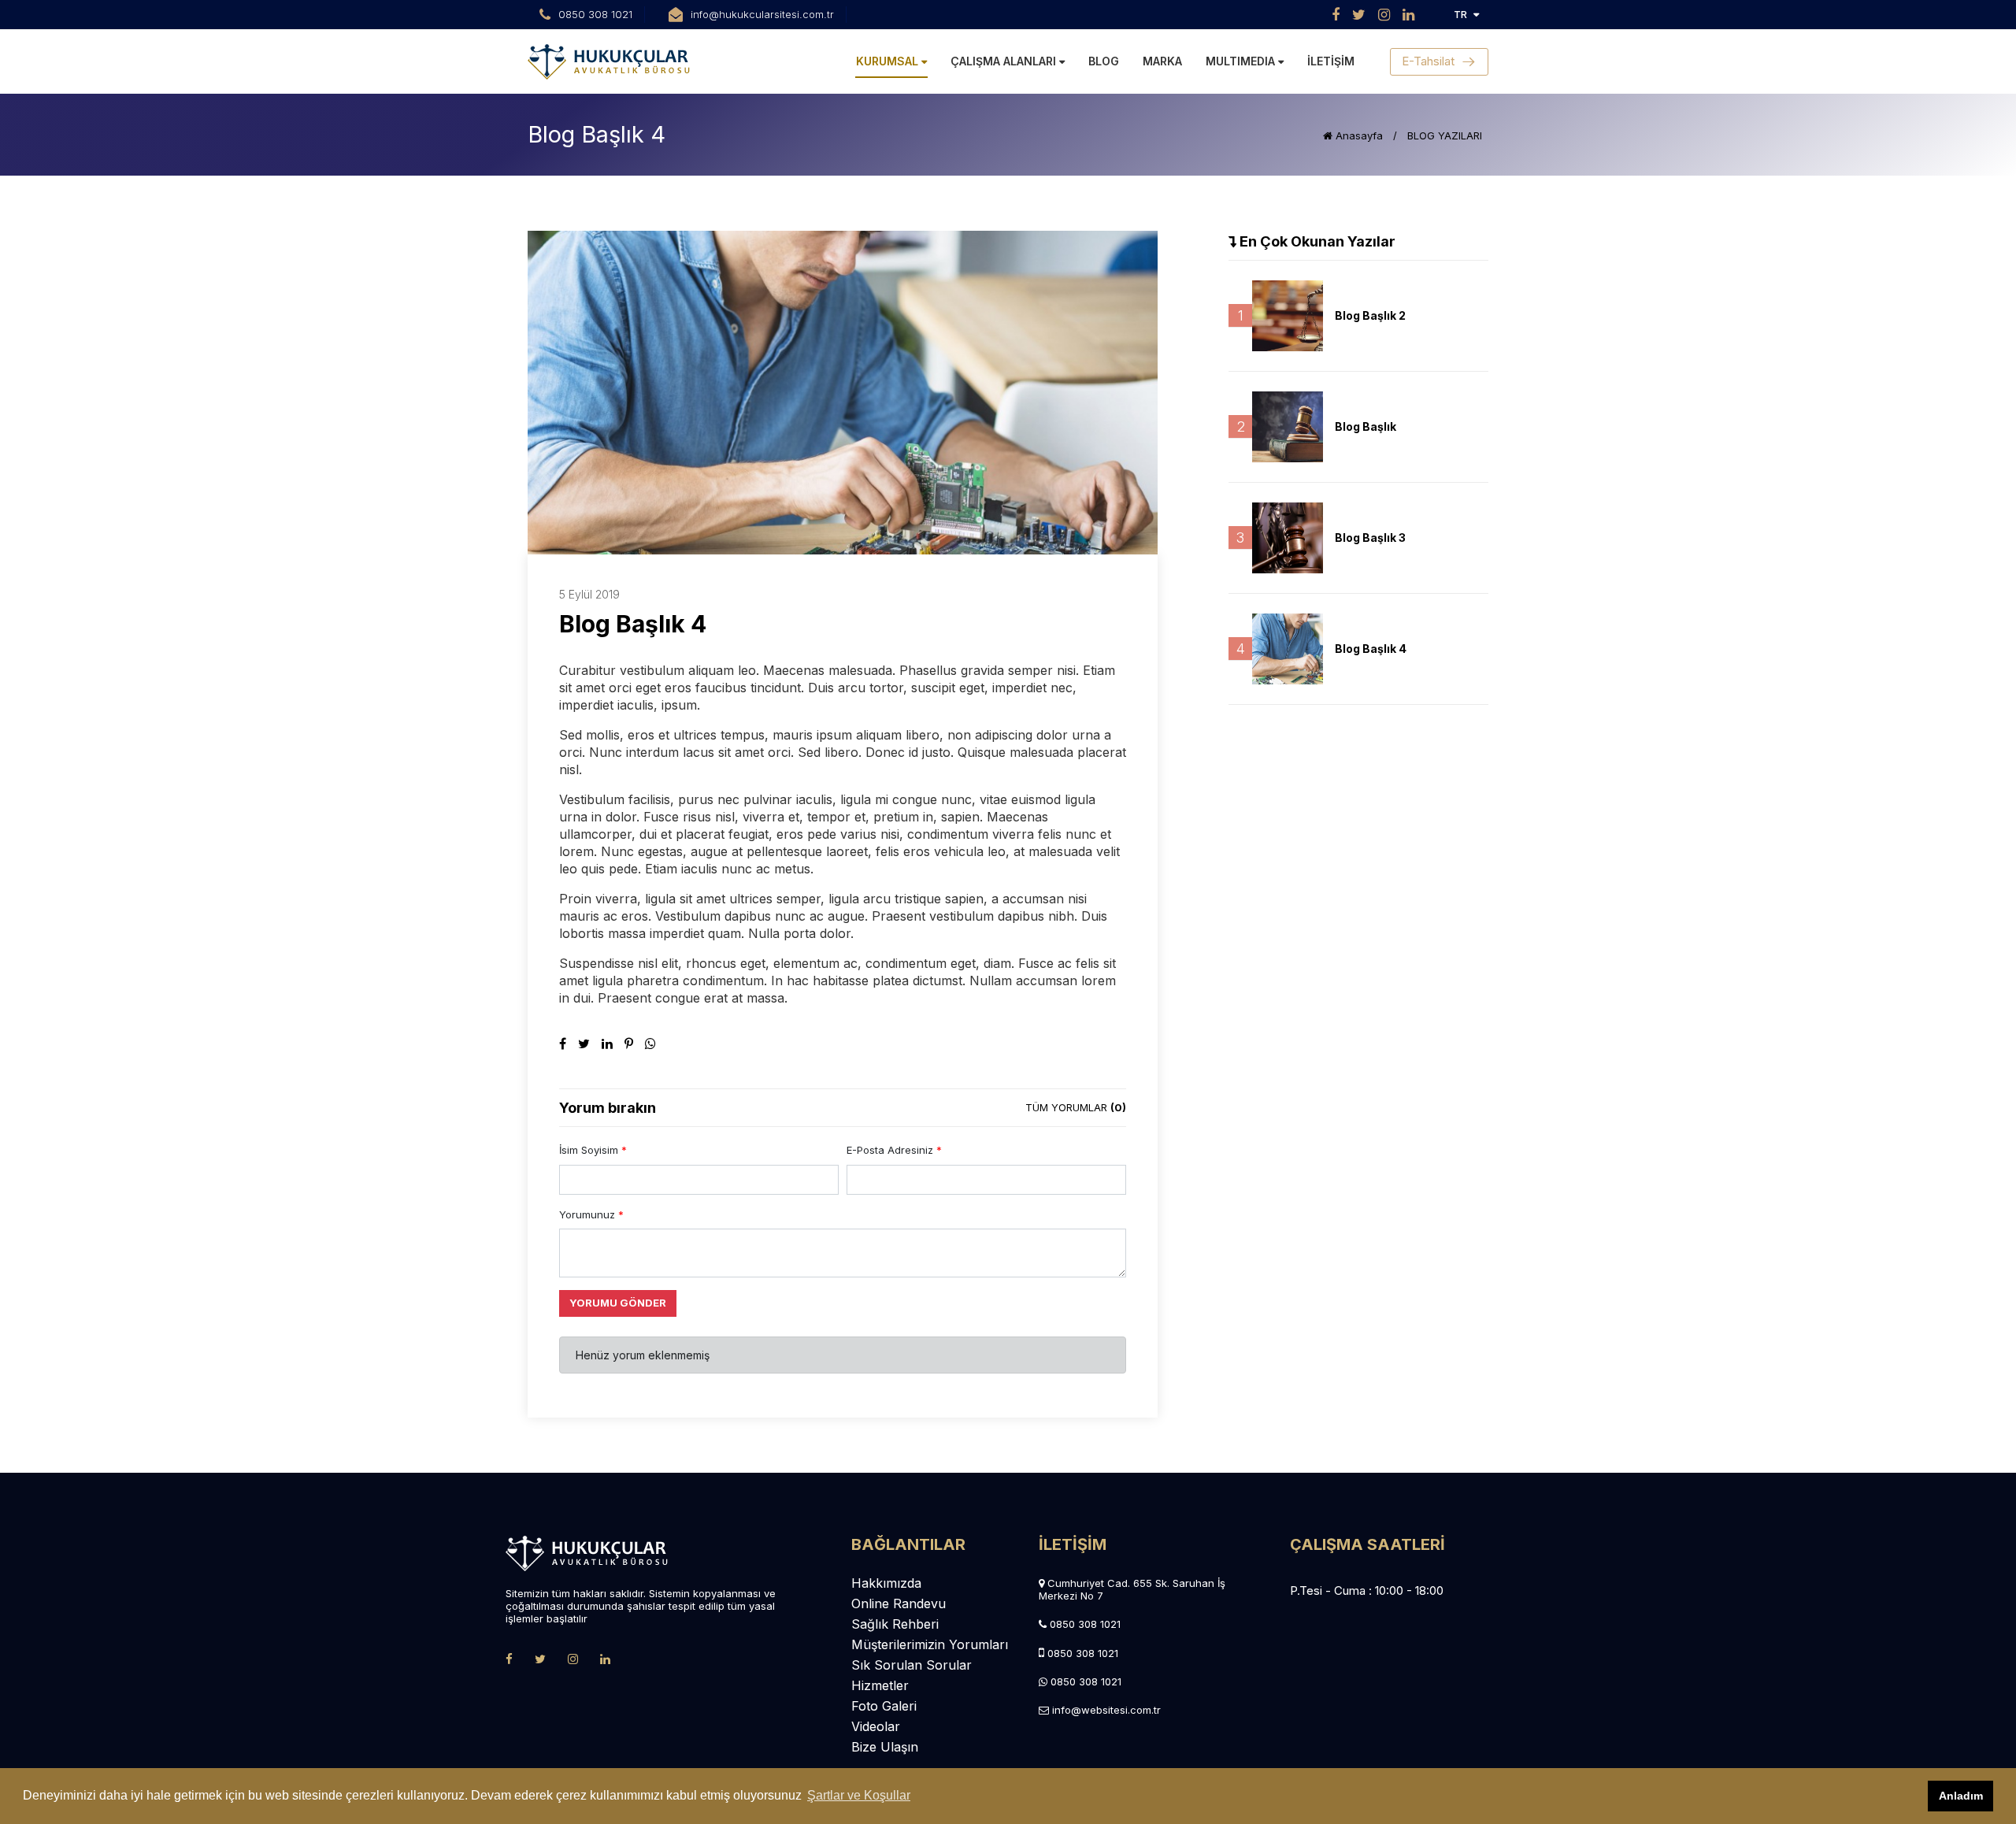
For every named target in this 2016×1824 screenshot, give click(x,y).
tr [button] (1460, 14)
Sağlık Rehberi (895, 1624)
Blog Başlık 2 (1370, 315)
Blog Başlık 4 (1371, 649)
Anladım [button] (1961, 1796)
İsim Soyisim (593, 1150)
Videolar (876, 1726)
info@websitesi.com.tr (1106, 1710)
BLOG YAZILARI (1445, 135)
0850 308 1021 (1085, 1624)
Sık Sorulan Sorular (912, 1665)
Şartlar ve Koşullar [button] (859, 1795)
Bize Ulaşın (885, 1747)
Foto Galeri (884, 1706)
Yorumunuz (591, 1214)
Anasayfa (1358, 135)
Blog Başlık (1366, 426)
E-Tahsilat (1428, 61)
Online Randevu (899, 1603)
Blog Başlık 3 (1370, 538)
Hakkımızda (886, 1583)
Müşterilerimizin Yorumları (930, 1644)
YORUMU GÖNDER (618, 1303)
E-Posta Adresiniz (894, 1150)
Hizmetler (880, 1685)
